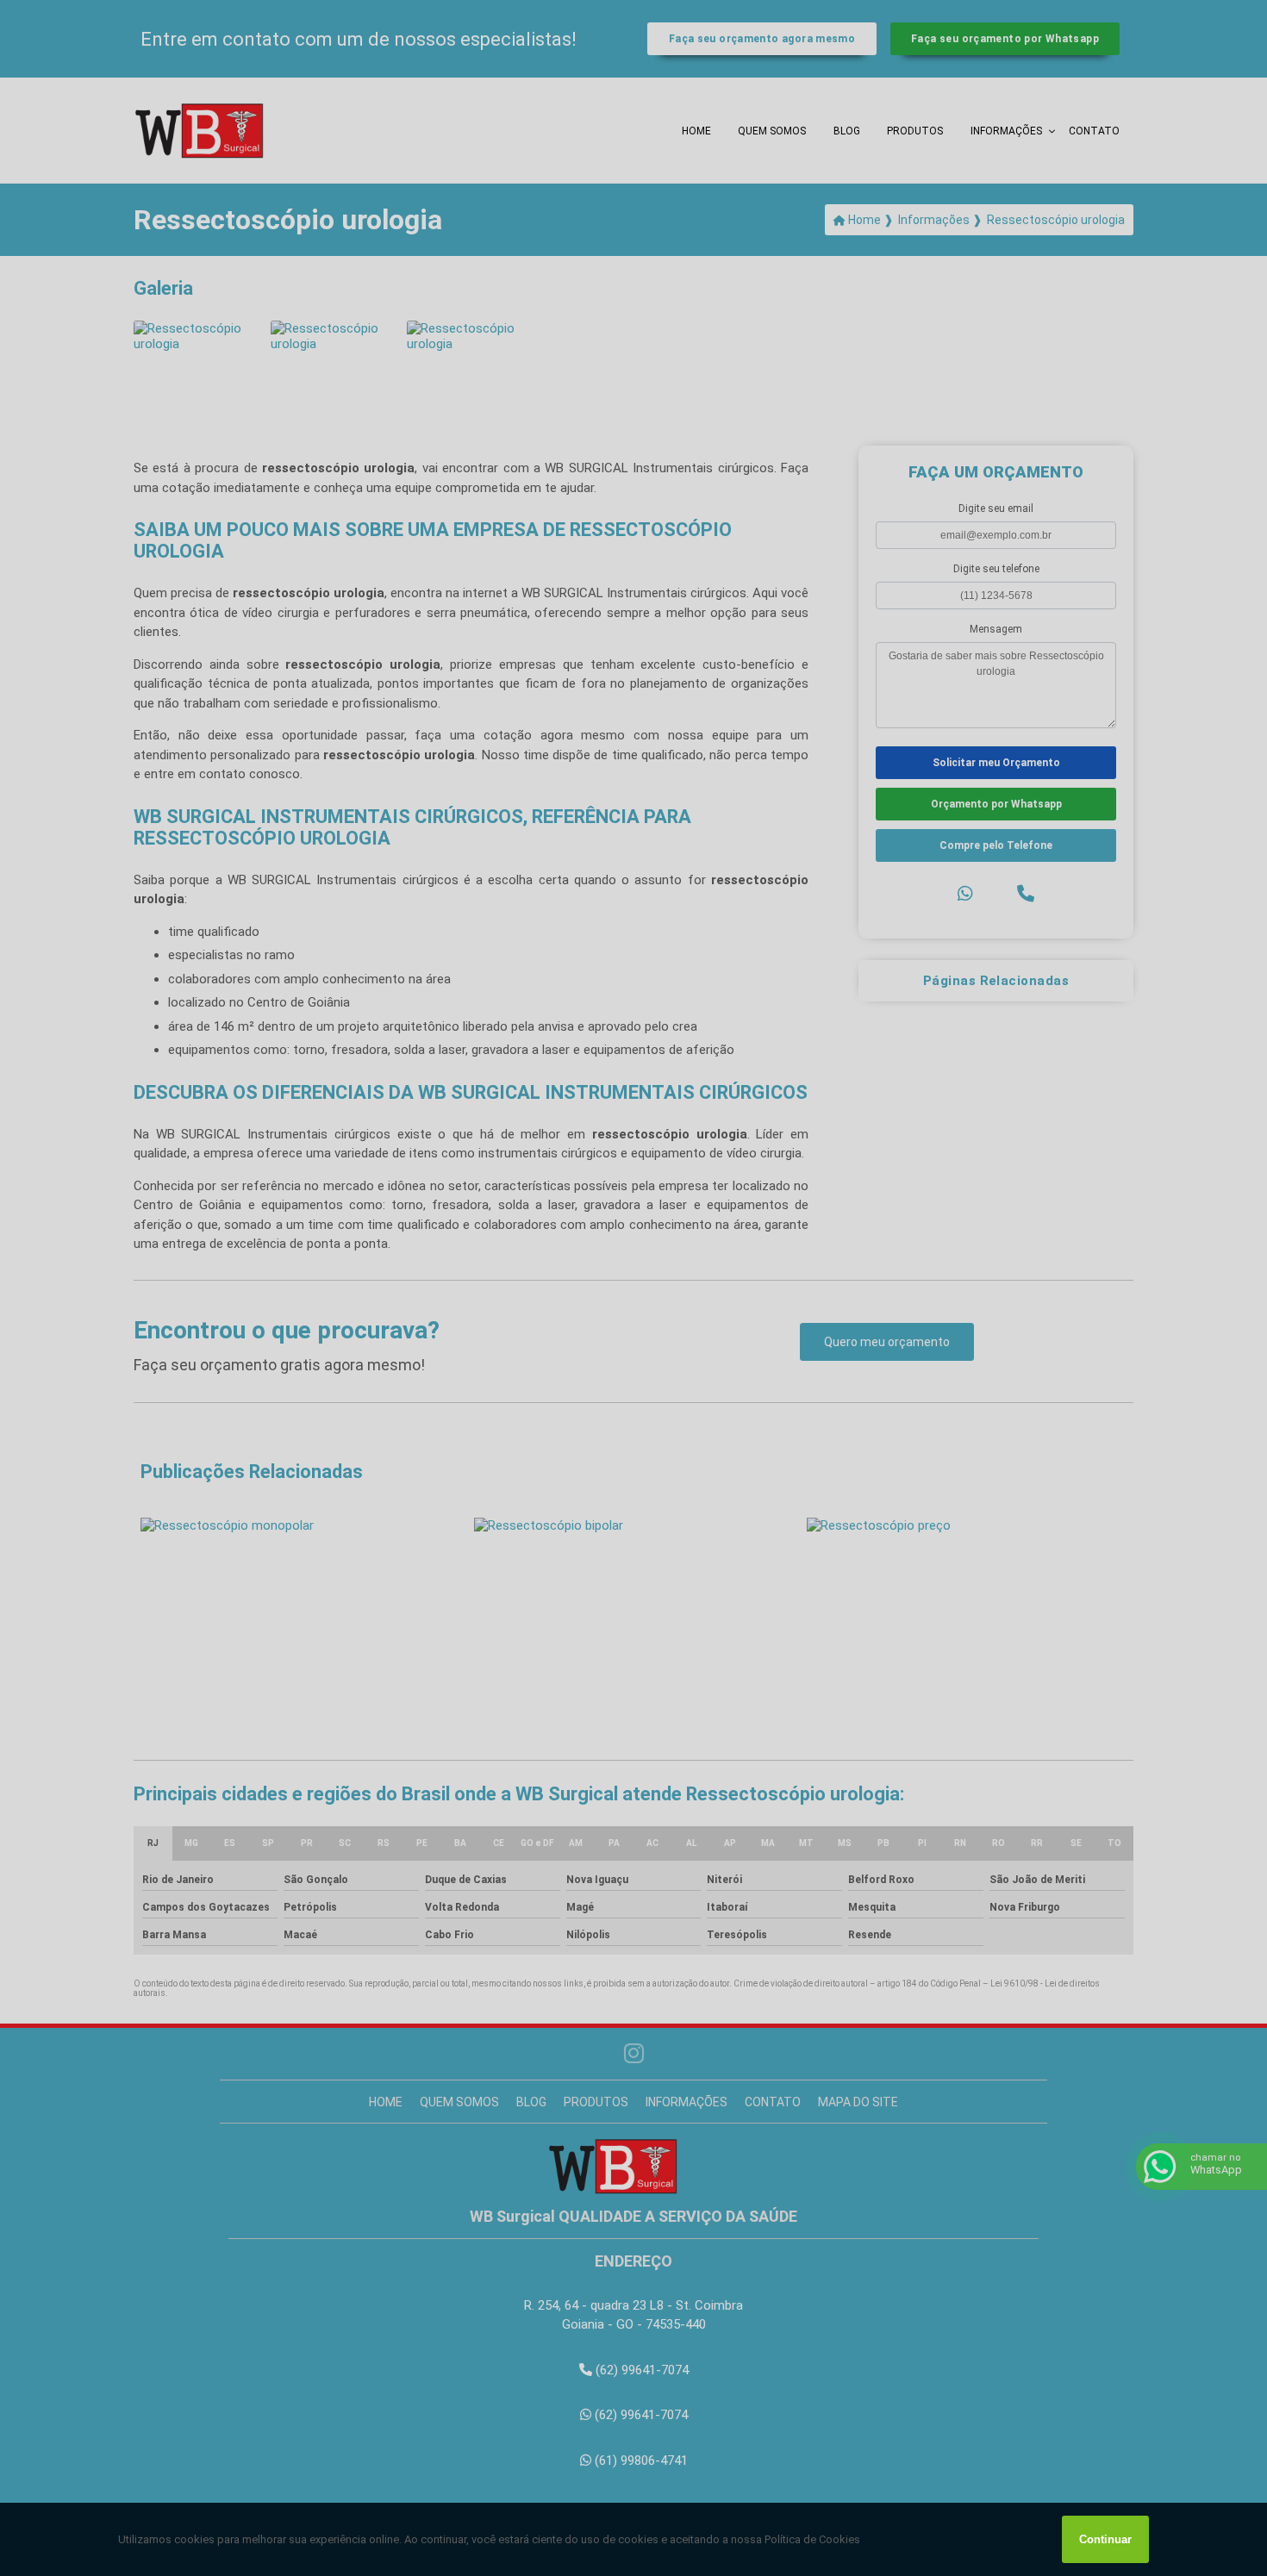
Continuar (1105, 2539)
